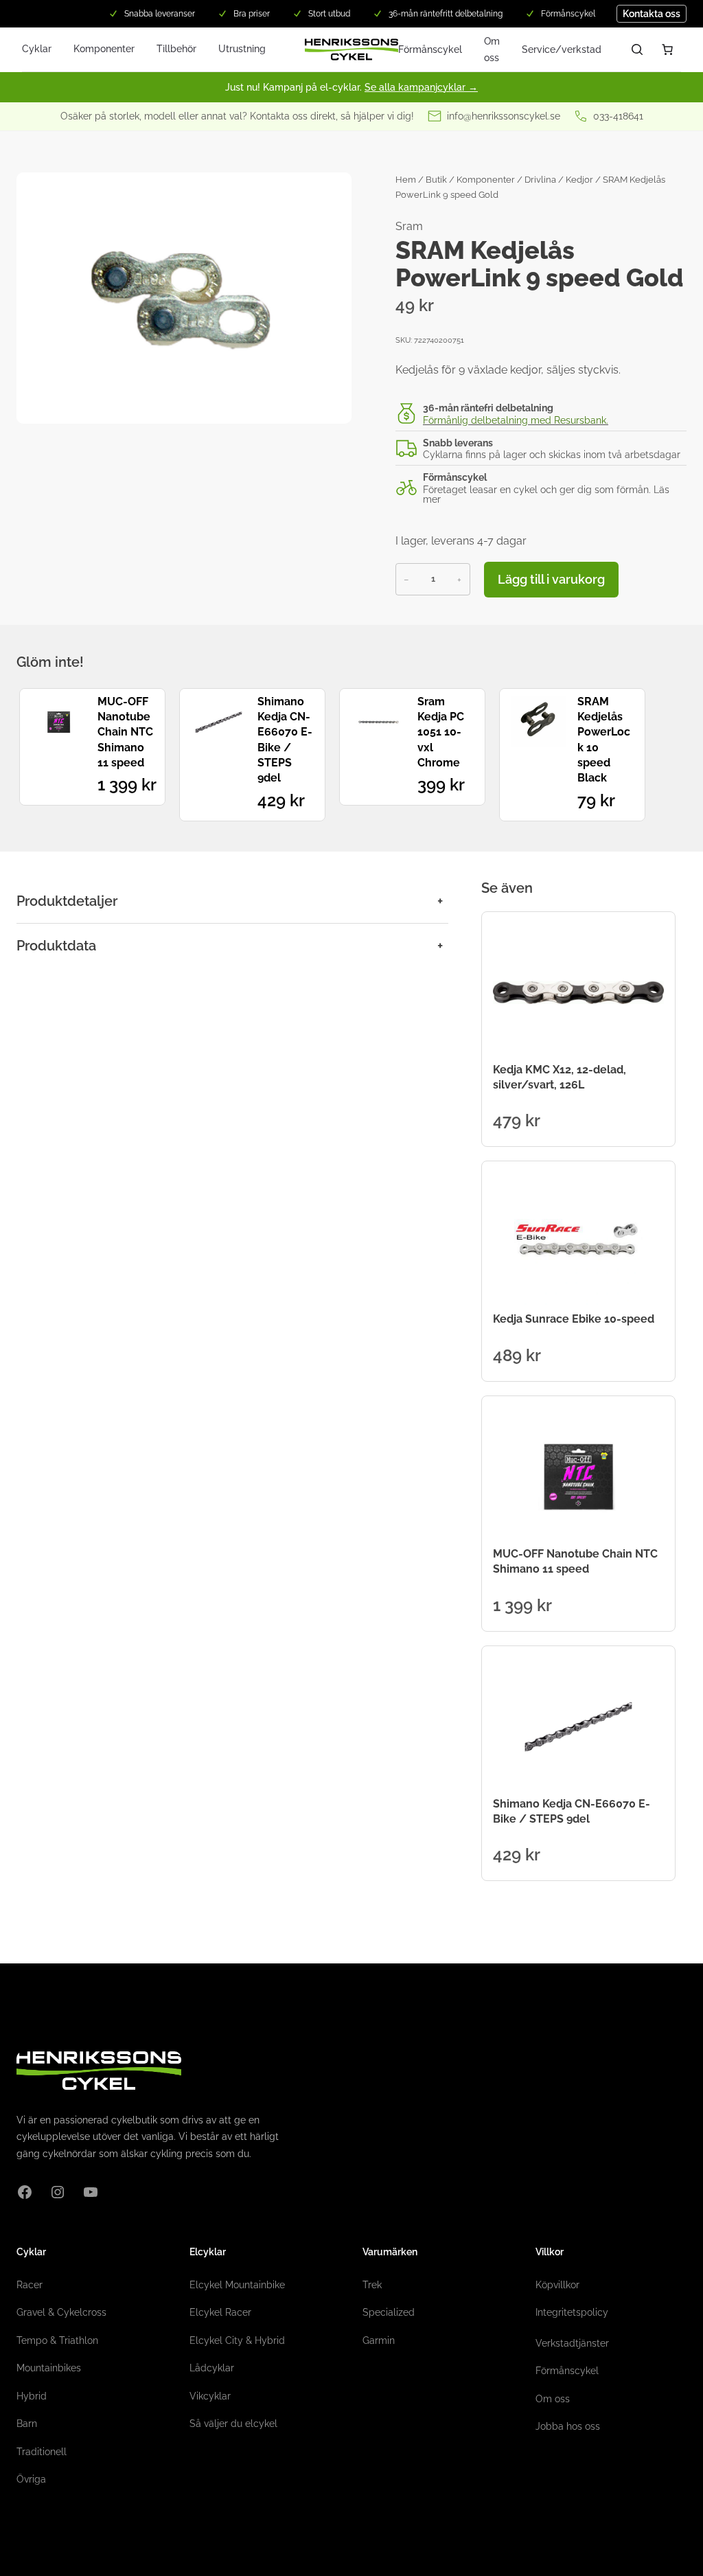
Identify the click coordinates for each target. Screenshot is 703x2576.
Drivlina (540, 180)
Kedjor (579, 180)
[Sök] (637, 49)
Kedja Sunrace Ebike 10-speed (574, 1319)
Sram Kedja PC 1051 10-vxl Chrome (441, 732)
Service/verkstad (562, 49)
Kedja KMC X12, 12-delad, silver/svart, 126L (560, 1077)
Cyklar (37, 49)
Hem (406, 180)
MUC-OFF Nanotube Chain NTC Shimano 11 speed (125, 732)
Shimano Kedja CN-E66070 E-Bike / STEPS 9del (285, 740)
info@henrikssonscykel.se (504, 116)
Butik (436, 180)
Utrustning (242, 49)
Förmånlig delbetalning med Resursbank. (516, 420)
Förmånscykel (430, 49)
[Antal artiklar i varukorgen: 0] (667, 49)
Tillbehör (176, 49)
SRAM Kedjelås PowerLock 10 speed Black (604, 740)
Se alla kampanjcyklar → (421, 87)
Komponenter (104, 49)
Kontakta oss (652, 14)
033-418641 (618, 116)
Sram (409, 226)
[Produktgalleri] (184, 298)
